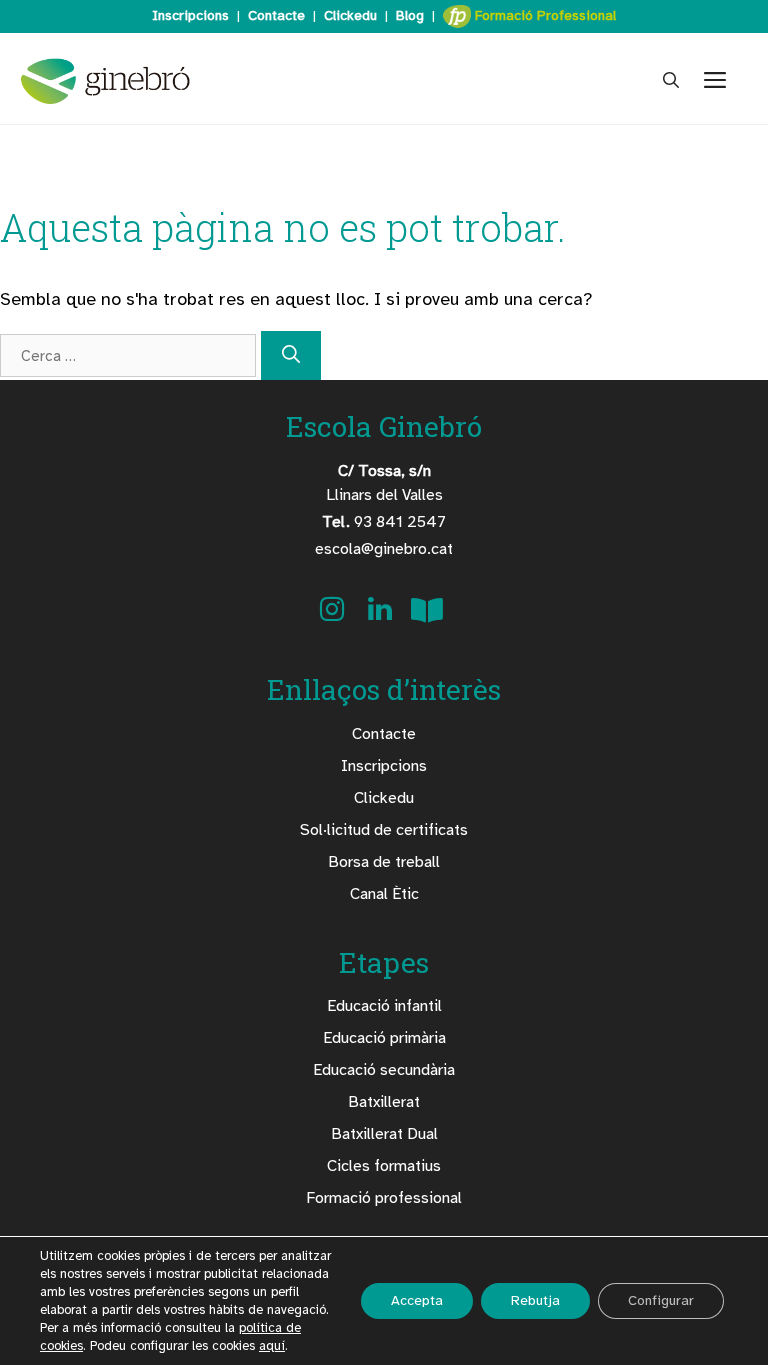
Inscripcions (190, 15)
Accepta (417, 1300)
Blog (410, 15)
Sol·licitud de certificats (384, 830)
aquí (272, 1346)
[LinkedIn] (382, 616)
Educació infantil (384, 1006)
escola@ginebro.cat (384, 549)
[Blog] (427, 616)
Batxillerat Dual (384, 1134)
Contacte (276, 15)
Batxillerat (384, 1102)
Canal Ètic (384, 894)
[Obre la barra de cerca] (671, 81)
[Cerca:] (130, 355)
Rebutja (535, 1300)
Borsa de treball (384, 862)
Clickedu (350, 15)
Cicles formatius (384, 1166)
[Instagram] (334, 616)
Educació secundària (384, 1070)
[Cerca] (291, 355)
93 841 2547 (384, 522)
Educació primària (384, 1038)
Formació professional (384, 1198)
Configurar (661, 1300)
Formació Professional (543, 15)
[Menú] (723, 81)
